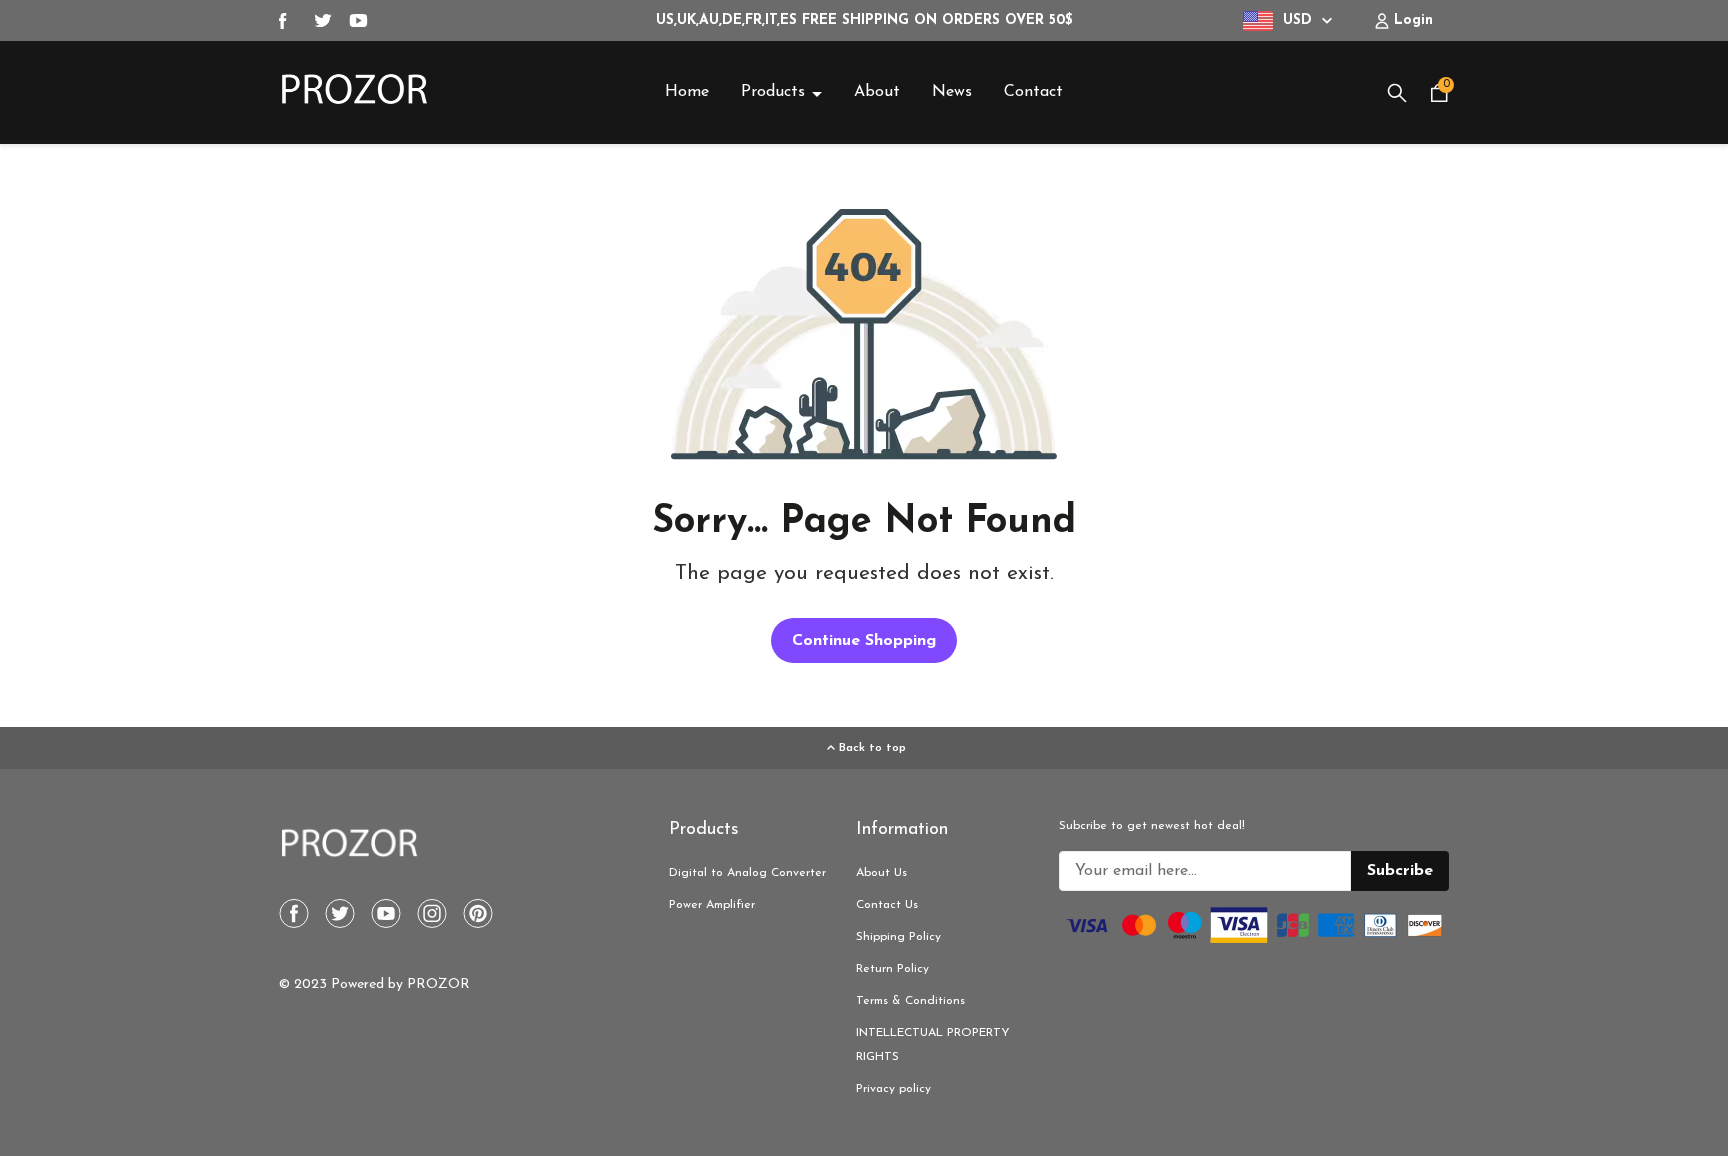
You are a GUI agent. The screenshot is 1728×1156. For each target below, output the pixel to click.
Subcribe (1400, 871)
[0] (1439, 99)
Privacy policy (893, 1089)
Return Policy (892, 969)
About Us (881, 873)
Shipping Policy (898, 937)
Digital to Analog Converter (747, 873)
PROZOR (438, 984)
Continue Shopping (864, 641)
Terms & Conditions (910, 1001)
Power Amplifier (712, 905)
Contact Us (887, 905)
